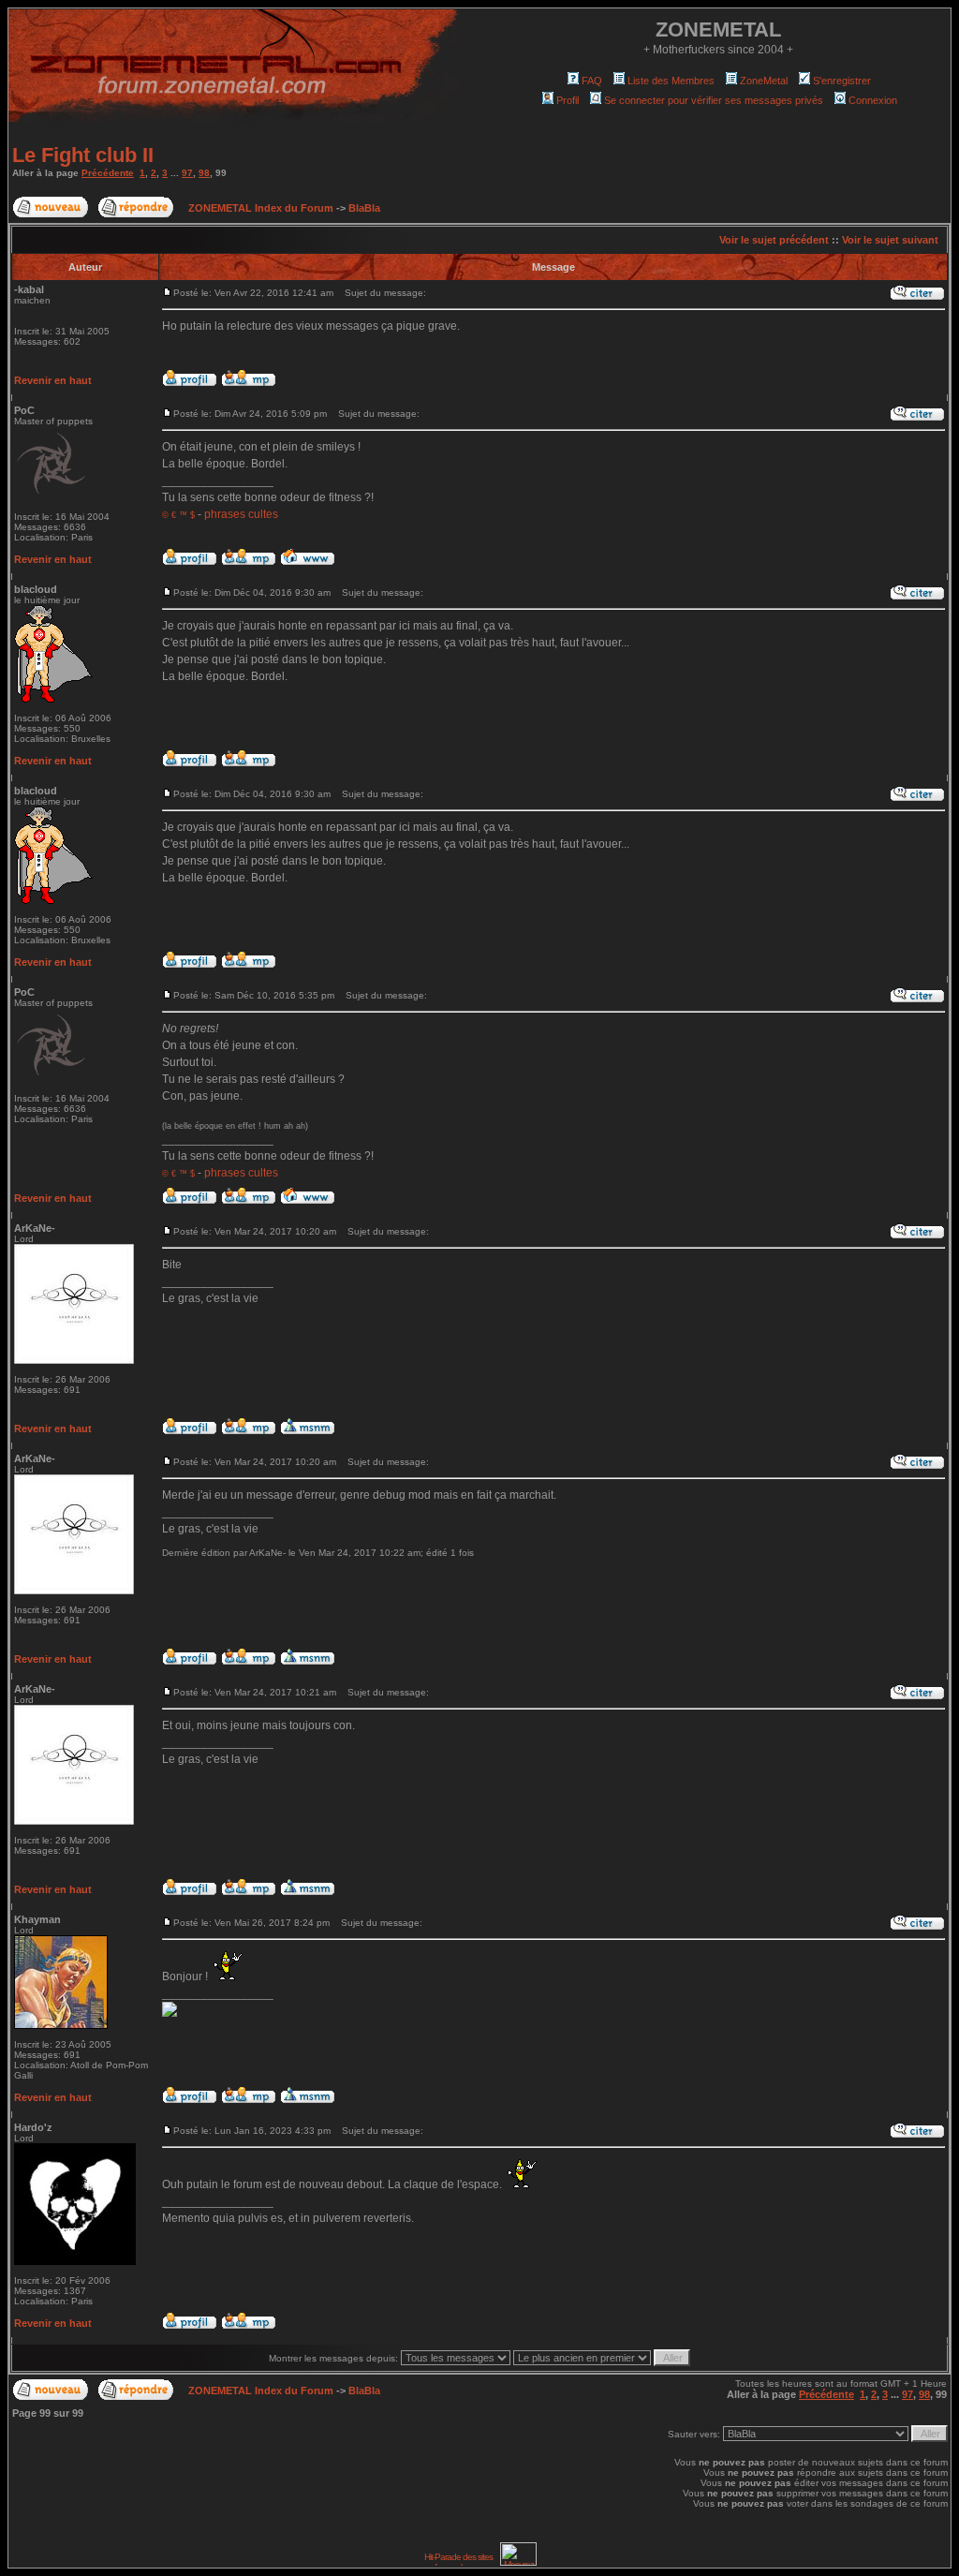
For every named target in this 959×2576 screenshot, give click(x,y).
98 (204, 173)
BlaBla (364, 208)
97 (187, 173)
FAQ (592, 81)
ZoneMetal (764, 81)
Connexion (873, 100)
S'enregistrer (842, 81)
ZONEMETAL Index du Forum (261, 208)
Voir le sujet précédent (774, 240)
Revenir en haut (53, 380)
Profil (568, 100)
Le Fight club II (83, 155)
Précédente (108, 173)
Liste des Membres (671, 81)
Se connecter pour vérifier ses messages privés (714, 100)
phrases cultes (241, 514)
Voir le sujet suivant (890, 240)
